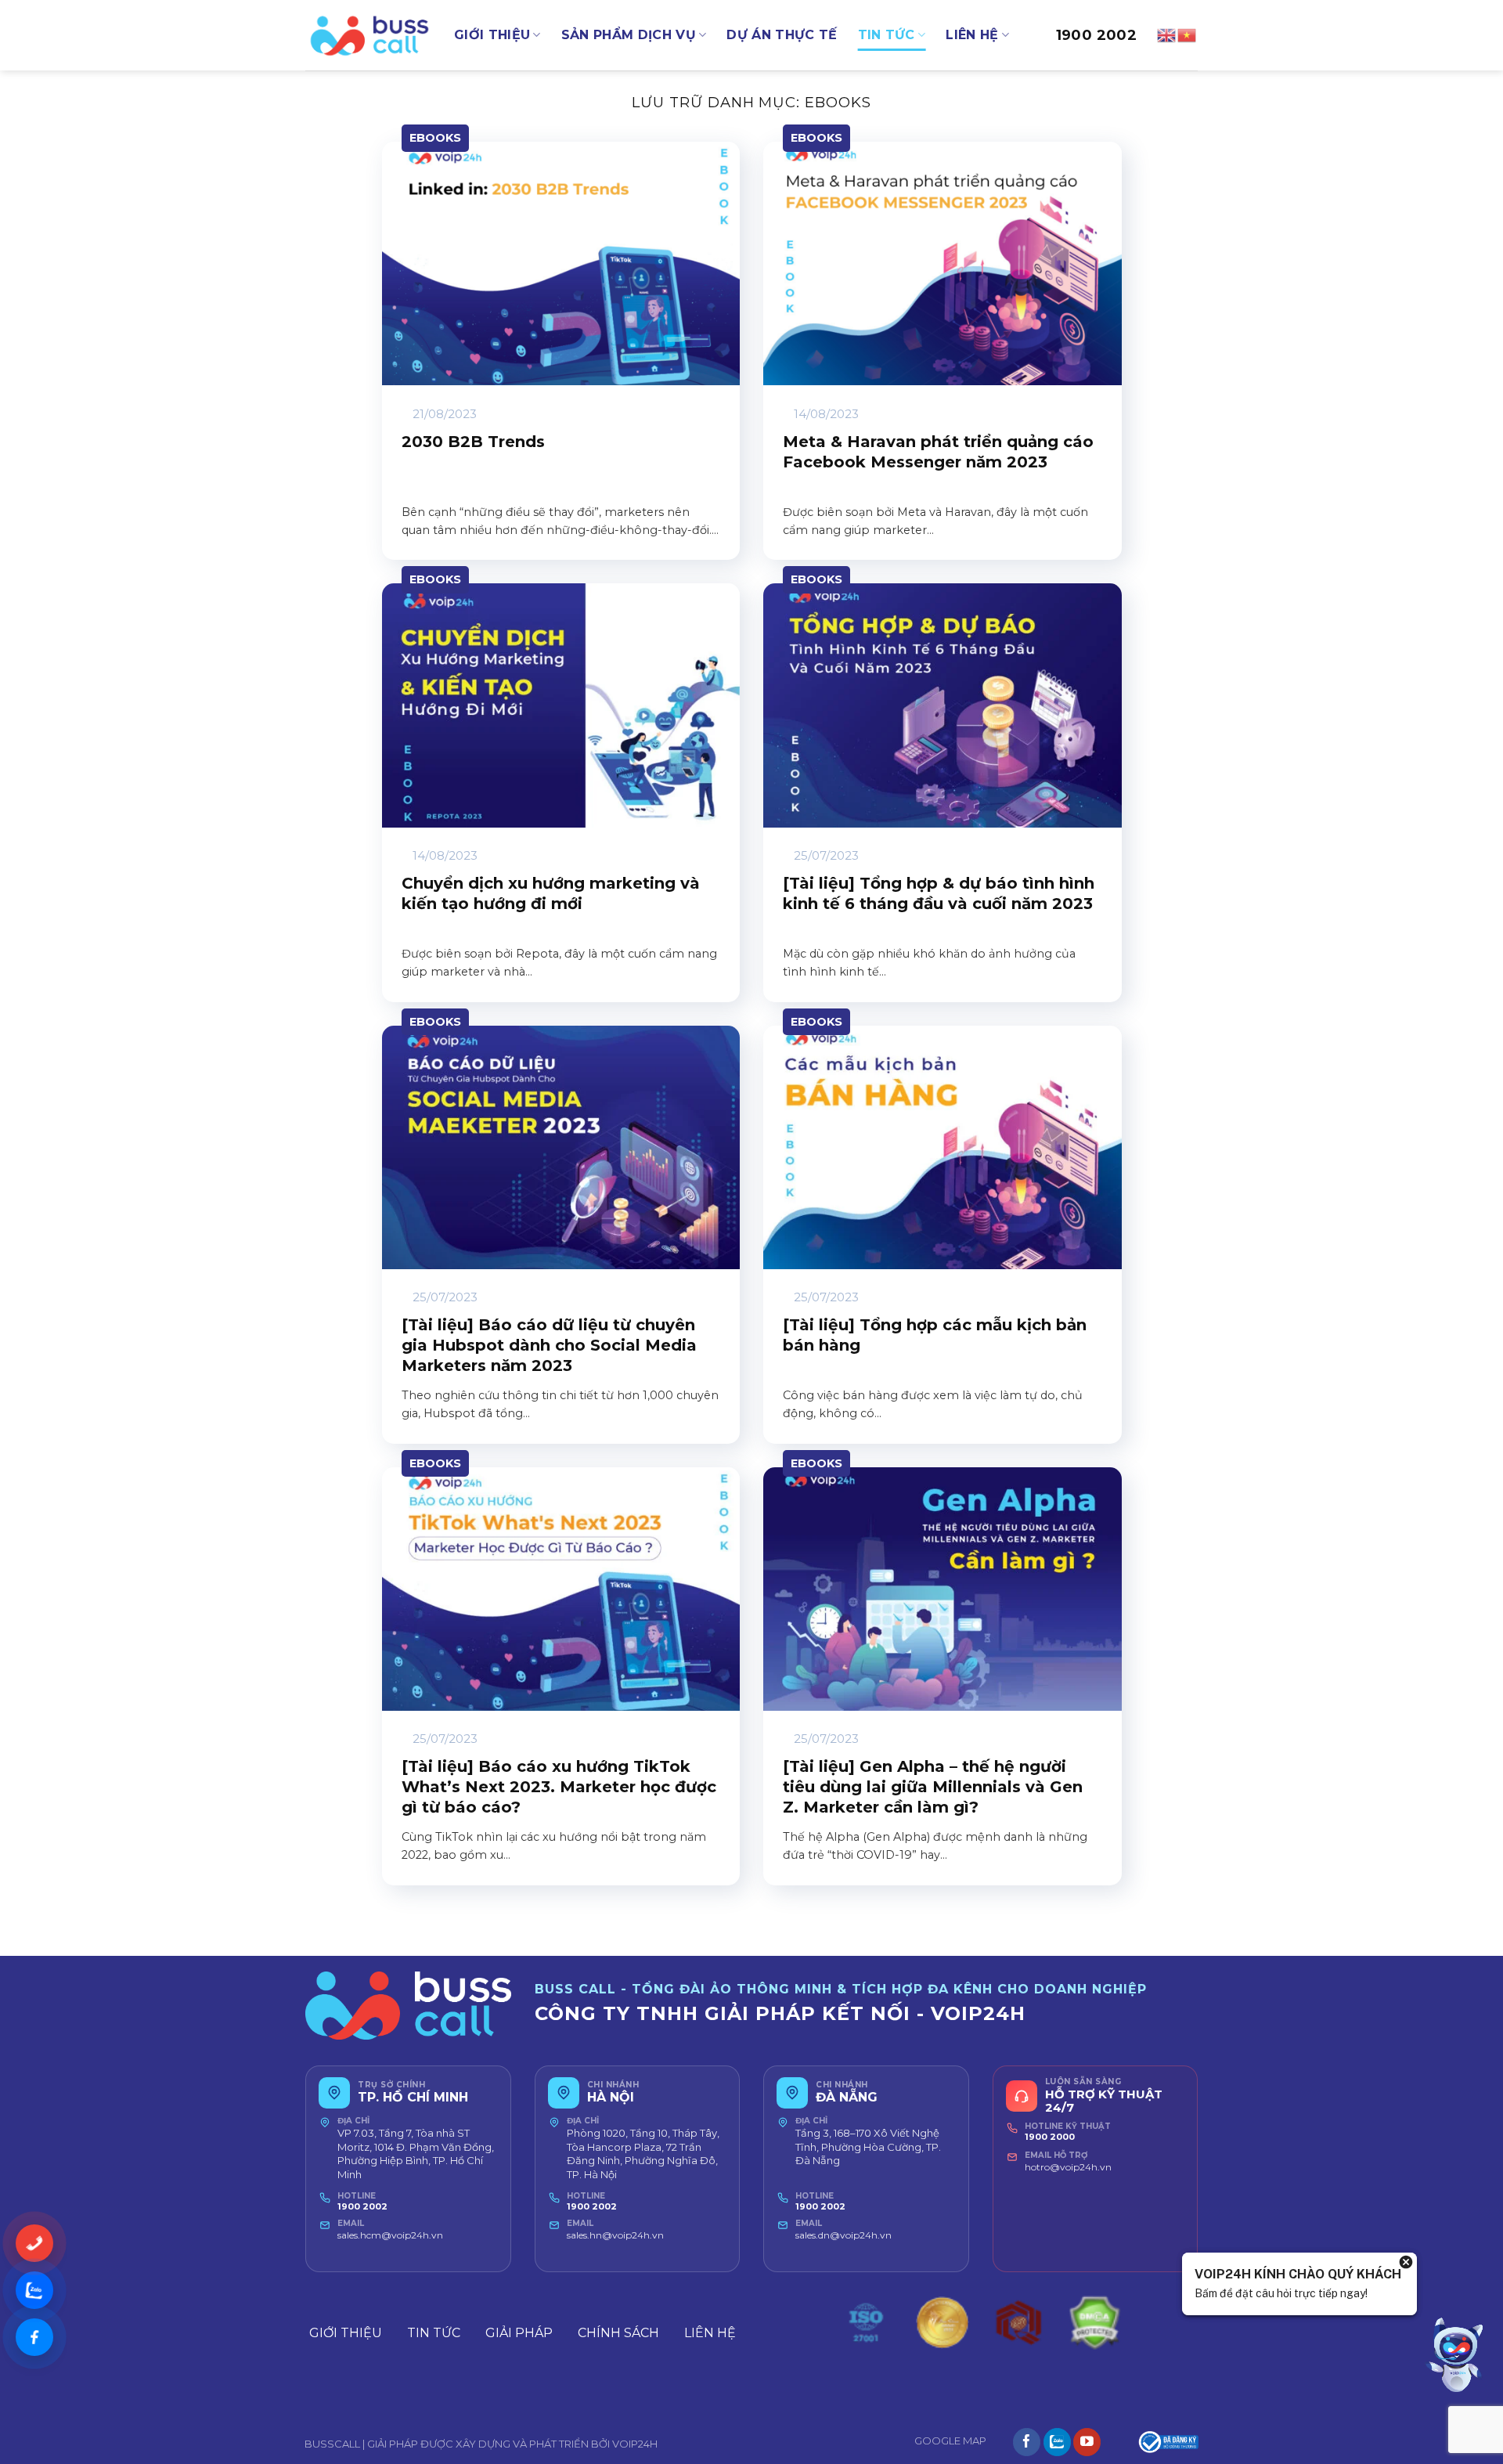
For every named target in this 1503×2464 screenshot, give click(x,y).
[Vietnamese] (1188, 34)
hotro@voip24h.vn (1068, 2167)
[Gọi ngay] (34, 2243)
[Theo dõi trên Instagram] (1057, 2442)
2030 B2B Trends (473, 442)
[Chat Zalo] (34, 2290)
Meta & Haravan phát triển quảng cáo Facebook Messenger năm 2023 (938, 452)
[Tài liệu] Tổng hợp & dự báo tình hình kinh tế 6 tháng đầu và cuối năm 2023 (939, 893)
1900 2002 (1096, 35)
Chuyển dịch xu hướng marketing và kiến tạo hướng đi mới (551, 893)
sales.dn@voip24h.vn (843, 2235)
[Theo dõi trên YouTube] (1087, 2442)
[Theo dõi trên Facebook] (1027, 2442)
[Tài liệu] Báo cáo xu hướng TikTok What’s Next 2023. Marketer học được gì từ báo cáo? (559, 1787)
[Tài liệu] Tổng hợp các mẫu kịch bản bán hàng (935, 1335)
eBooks (435, 138)
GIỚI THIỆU (492, 35)
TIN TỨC (887, 35)
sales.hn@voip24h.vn (615, 2235)
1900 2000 (1050, 2137)
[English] (1167, 34)
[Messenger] (34, 2337)
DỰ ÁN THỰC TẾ (782, 35)
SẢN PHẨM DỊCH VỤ (629, 35)
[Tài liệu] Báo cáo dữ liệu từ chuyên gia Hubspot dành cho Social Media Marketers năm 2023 (549, 1345)
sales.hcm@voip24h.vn (390, 2235)
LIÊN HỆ (972, 35)
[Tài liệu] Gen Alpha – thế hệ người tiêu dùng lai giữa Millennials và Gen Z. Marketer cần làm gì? (933, 1787)
